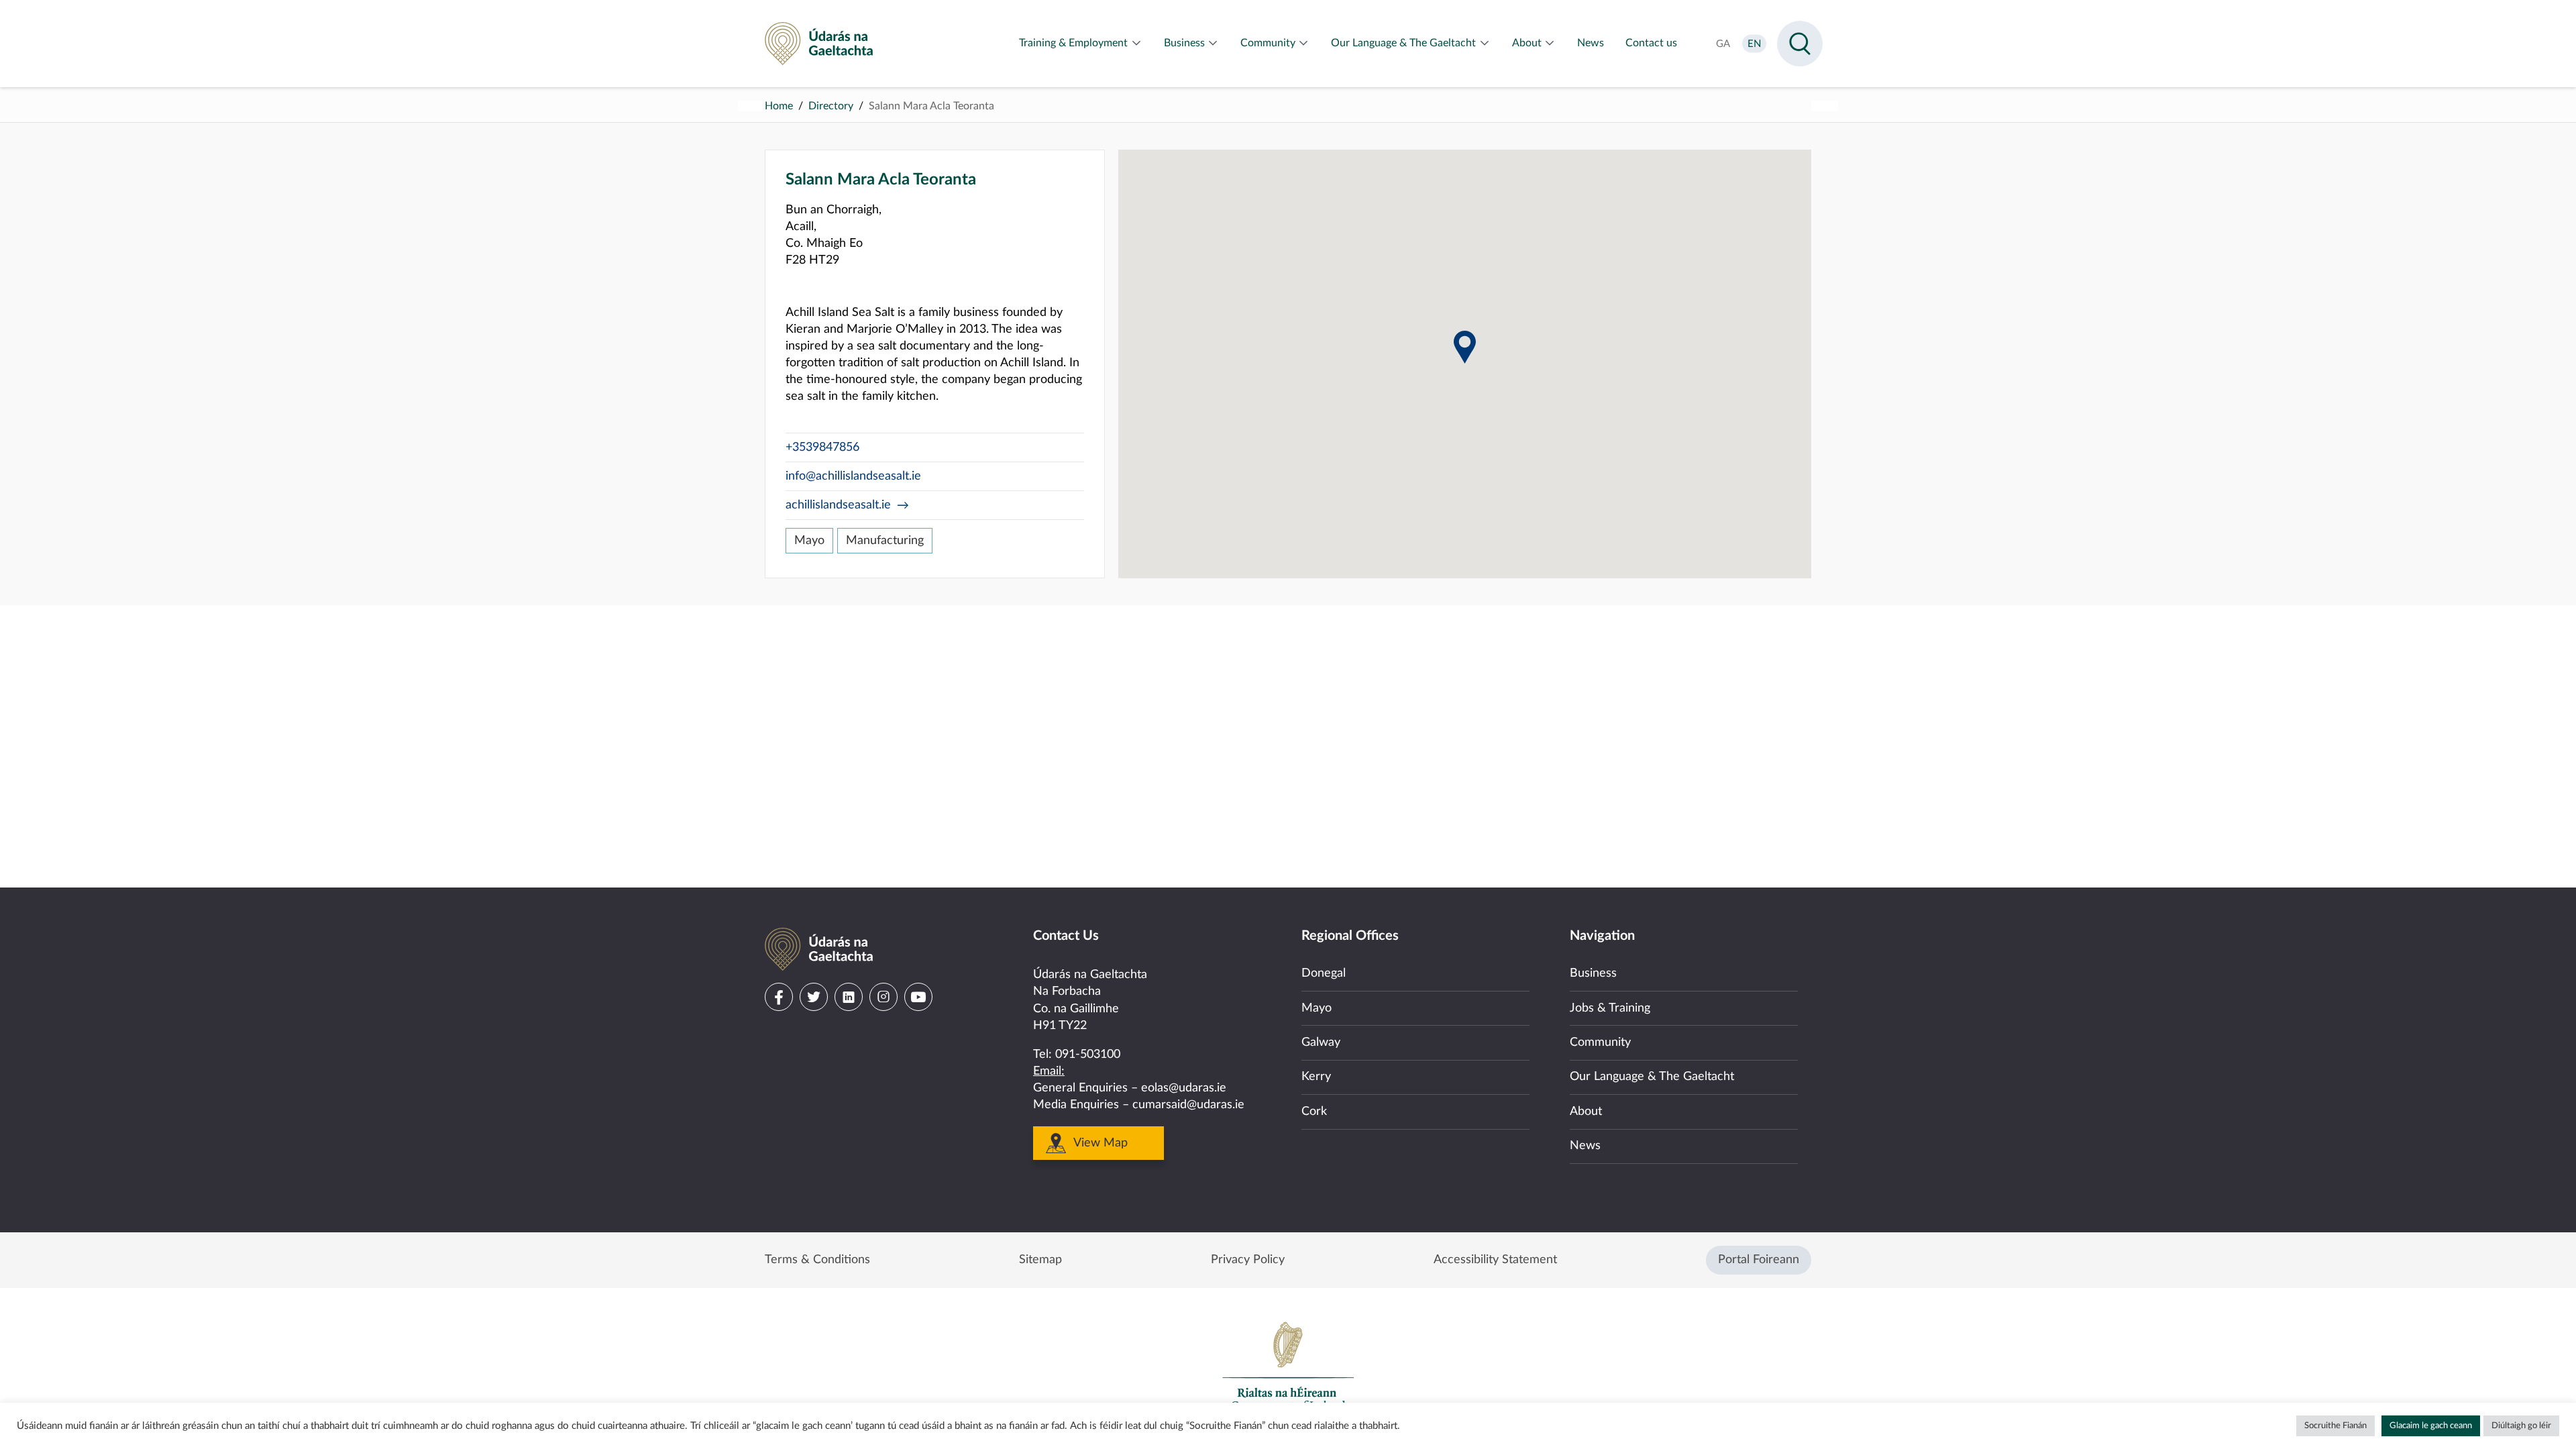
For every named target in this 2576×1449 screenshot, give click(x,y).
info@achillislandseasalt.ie (853, 476)
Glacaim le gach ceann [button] (2431, 1426)
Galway (1321, 1042)
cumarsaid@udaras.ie (1188, 1105)
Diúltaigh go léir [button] (2521, 1426)
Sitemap (1040, 1260)
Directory (831, 106)
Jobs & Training (1610, 1008)
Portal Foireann (1759, 1260)
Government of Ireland (1288, 1366)
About (1586, 1112)
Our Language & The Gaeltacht (1652, 1077)
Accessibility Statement (1495, 1260)
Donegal (1324, 973)
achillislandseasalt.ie (838, 505)
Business (1593, 973)
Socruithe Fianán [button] (2336, 1426)
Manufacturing (885, 541)
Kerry (1316, 1077)
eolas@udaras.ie (1184, 1088)
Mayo (809, 541)
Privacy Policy (1248, 1260)
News (1585, 1146)
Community (1600, 1042)
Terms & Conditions (817, 1260)
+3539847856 (822, 447)
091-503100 (1088, 1055)
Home (779, 106)
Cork (1314, 1112)
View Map (1101, 1143)
